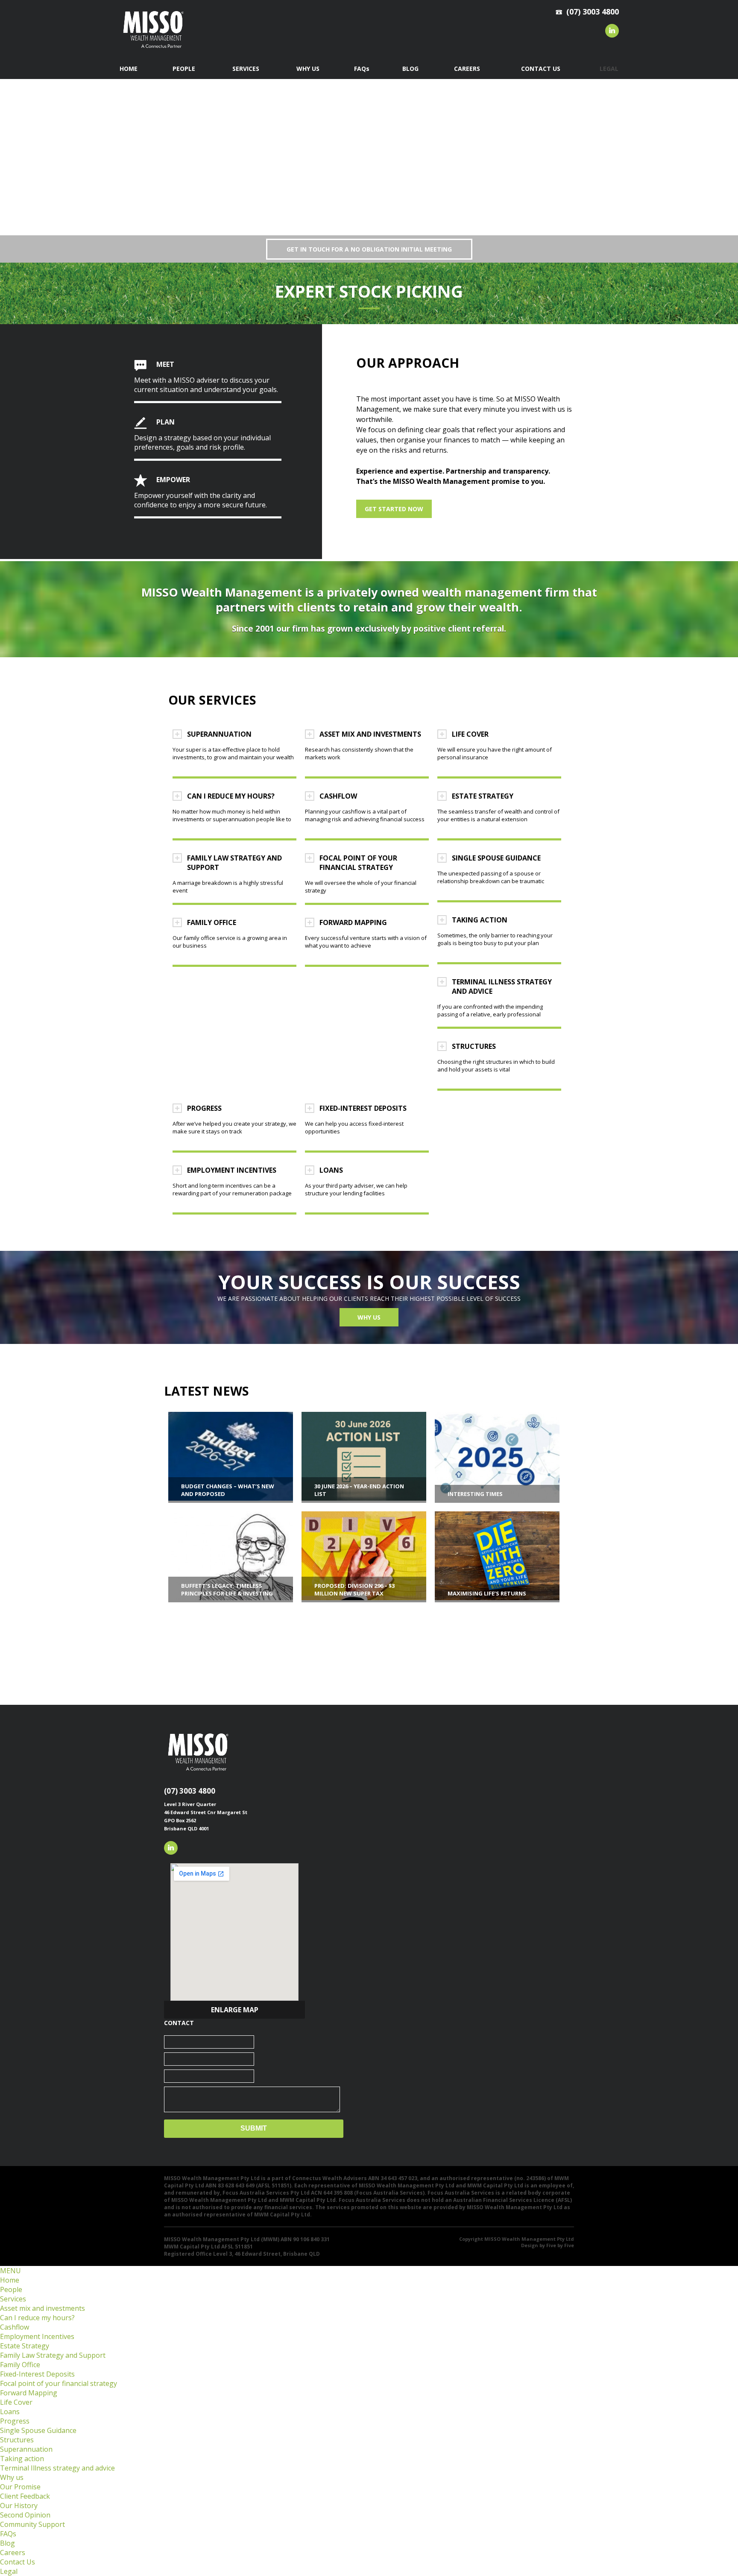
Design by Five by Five (548, 2245)
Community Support (32, 2524)
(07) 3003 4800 (190, 1791)
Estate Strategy (25, 2346)
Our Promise (20, 2487)
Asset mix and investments (42, 2308)
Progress (15, 2421)
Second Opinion (25, 2515)
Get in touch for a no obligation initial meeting (369, 249)
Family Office (20, 2365)
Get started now (394, 509)
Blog (7, 2543)
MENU (10, 2271)
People (11, 2289)
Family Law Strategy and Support (53, 2355)
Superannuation (26, 2449)
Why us (369, 1317)
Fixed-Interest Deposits (37, 2374)
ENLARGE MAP (235, 2010)
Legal (9, 2571)
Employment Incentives (37, 2336)
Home (10, 2280)
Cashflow (15, 2327)
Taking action (22, 2459)
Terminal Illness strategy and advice (57, 2468)
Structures (17, 2440)
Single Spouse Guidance (38, 2430)
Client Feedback (25, 2496)
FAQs (8, 2534)
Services (13, 2299)
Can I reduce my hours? (37, 2318)
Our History (19, 2506)
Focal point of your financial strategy (59, 2383)
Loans (10, 2412)
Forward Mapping (29, 2393)
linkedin (612, 31)
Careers (13, 2553)
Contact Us (18, 2562)
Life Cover (16, 2402)
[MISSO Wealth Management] (153, 50)
